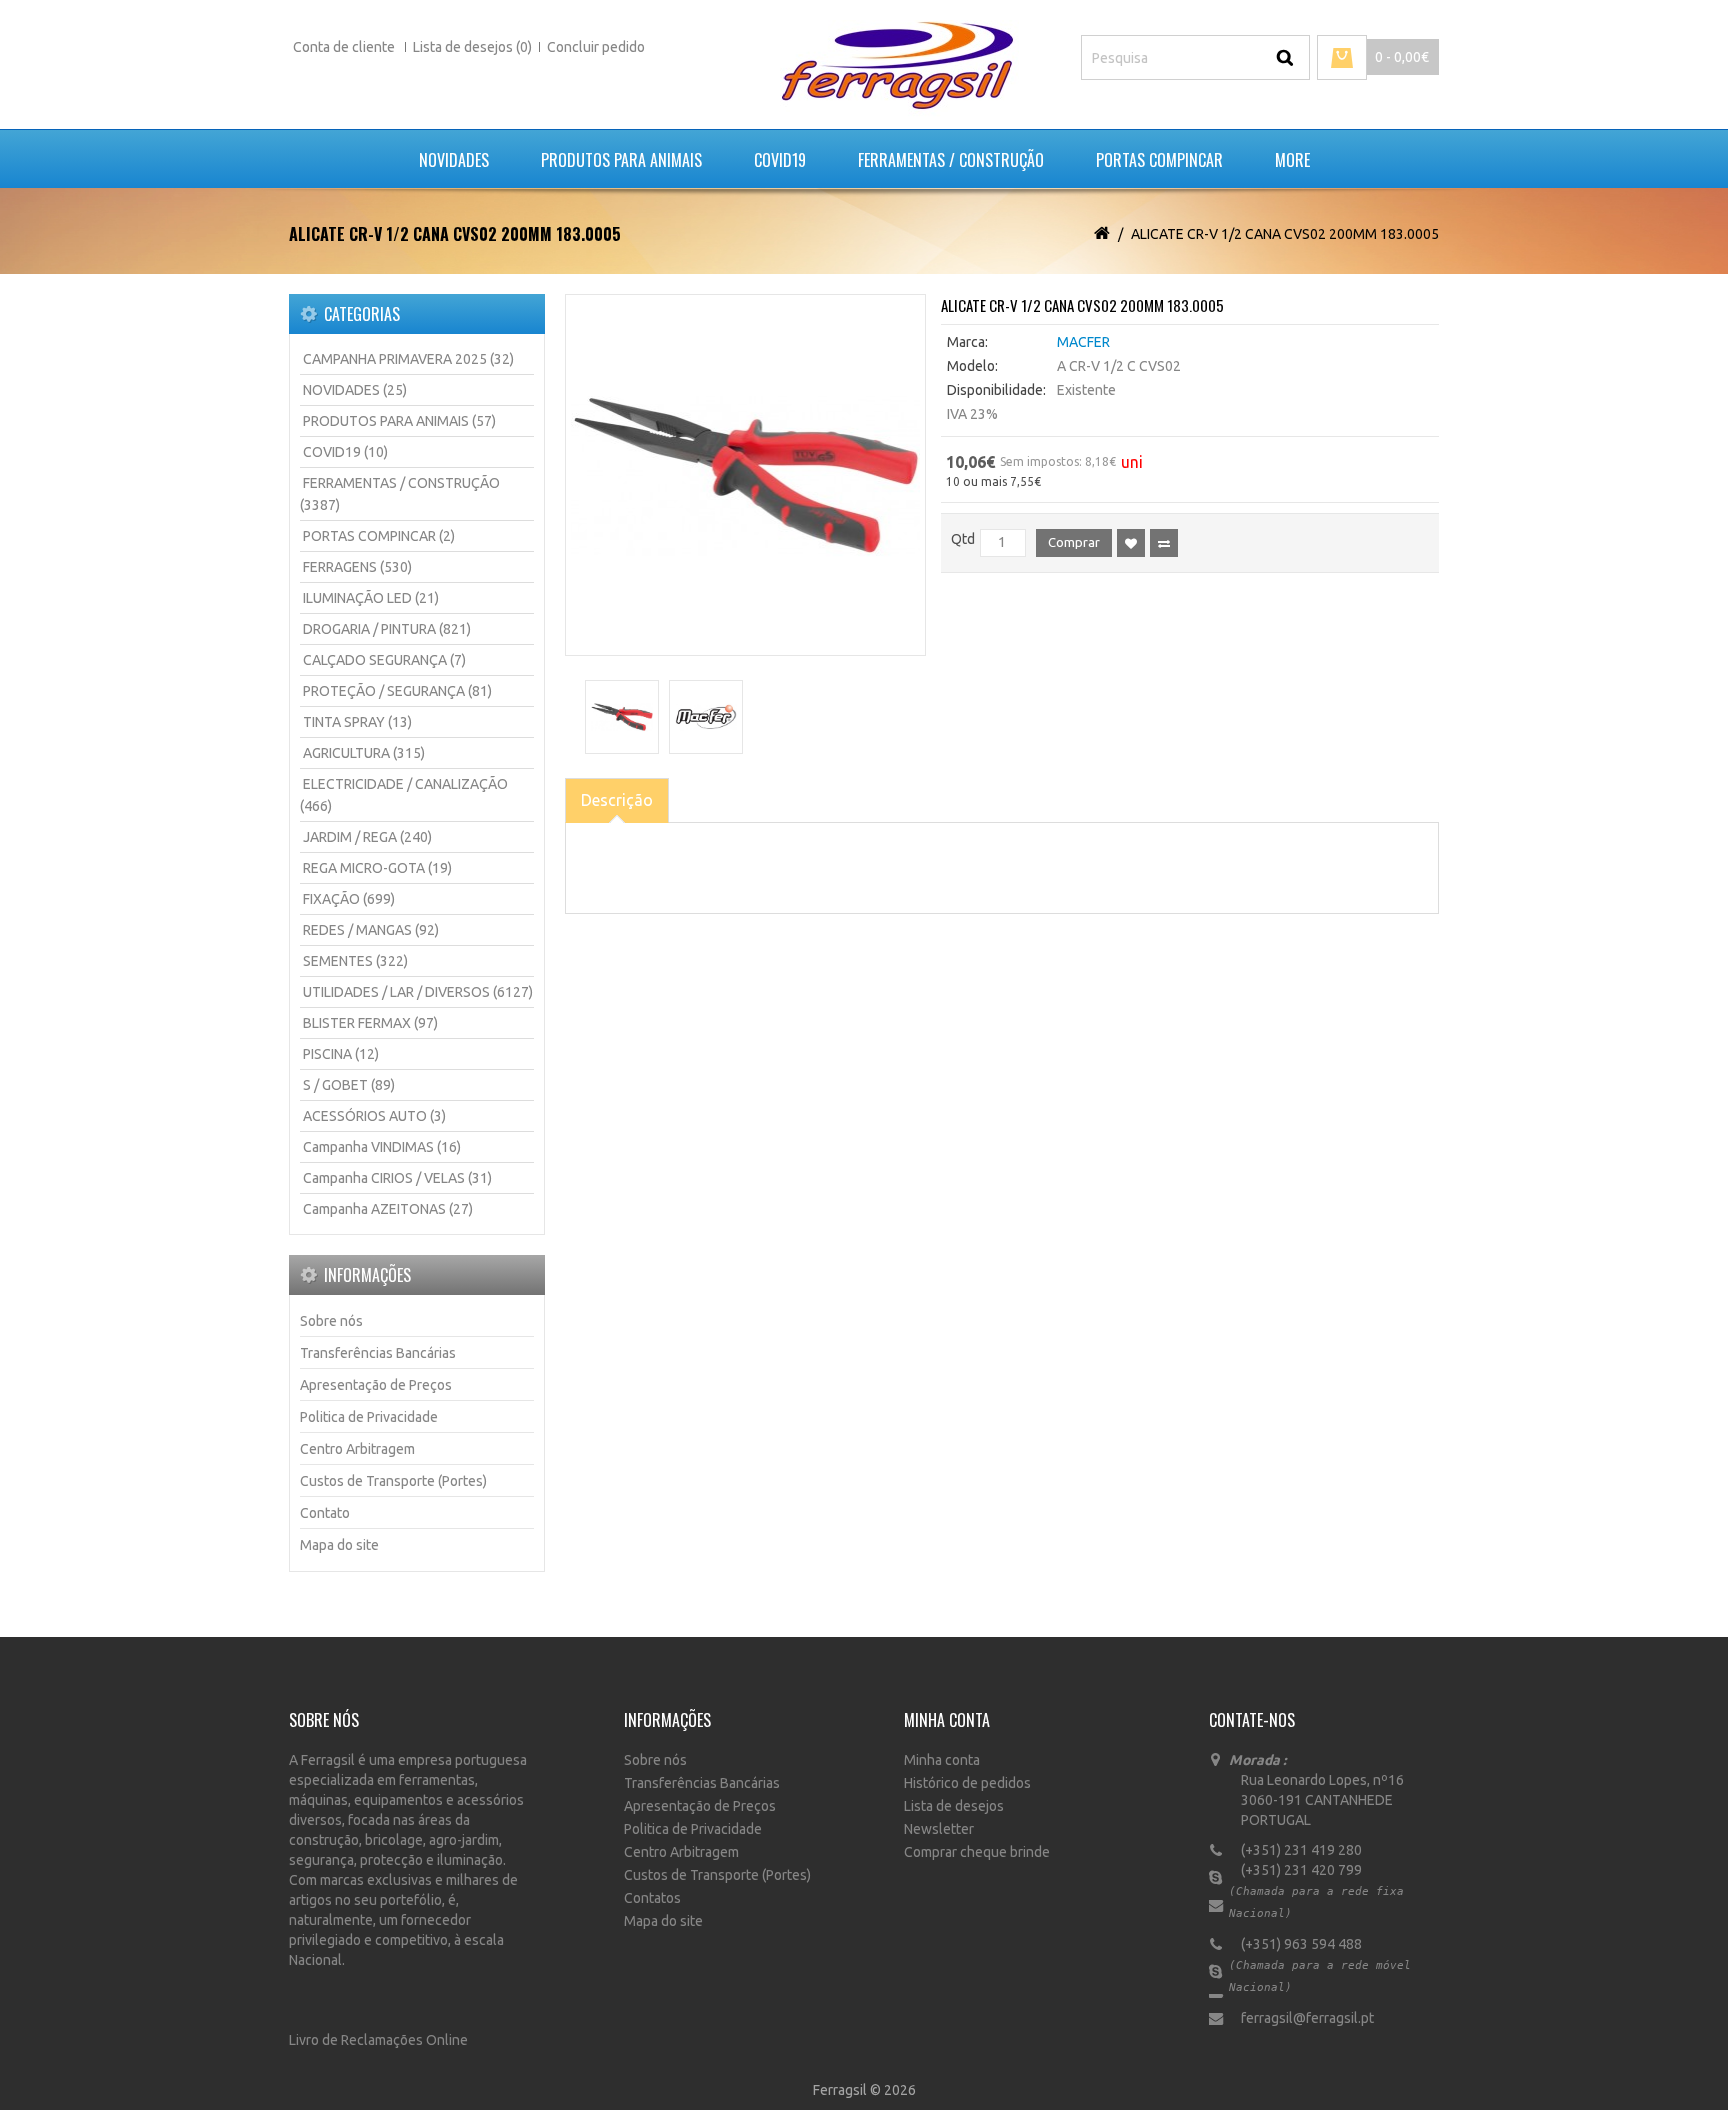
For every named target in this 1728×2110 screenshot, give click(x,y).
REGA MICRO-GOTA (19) (377, 868)
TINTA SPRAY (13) (357, 722)
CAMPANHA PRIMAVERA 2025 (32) (408, 359)
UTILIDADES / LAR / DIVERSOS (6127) (418, 992)
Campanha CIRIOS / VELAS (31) (397, 1178)
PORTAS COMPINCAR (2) (379, 536)
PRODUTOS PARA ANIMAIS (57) (399, 421)
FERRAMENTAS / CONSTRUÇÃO (951, 160)
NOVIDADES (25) (355, 390)
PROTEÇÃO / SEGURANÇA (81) (397, 691)
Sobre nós (331, 1321)
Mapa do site (339, 1545)
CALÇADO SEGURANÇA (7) (384, 660)
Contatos (652, 1898)
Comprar (1074, 542)
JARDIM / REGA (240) (367, 837)
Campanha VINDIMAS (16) (382, 1147)
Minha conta (942, 1760)
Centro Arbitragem (357, 1449)
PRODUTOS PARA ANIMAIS (621, 160)
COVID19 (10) (345, 452)
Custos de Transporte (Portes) (393, 1481)
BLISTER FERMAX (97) (370, 1023)
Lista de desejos (954, 1806)
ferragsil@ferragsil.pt (1301, 2018)
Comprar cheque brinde (977, 1852)
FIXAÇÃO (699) (349, 899)
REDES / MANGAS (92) (371, 930)
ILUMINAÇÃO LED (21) (371, 598)
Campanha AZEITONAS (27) (388, 1209)
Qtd (963, 539)
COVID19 (780, 160)
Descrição (617, 800)
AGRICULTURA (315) (364, 753)
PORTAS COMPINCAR (1159, 160)
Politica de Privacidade (369, 1417)
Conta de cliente (345, 47)
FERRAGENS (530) (357, 567)
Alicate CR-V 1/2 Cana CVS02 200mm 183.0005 (1285, 234)
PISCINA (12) (341, 1054)
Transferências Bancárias (378, 1353)
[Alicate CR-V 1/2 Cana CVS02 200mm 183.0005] (746, 475)
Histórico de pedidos (967, 1783)
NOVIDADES (454, 160)
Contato (325, 1513)
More (1292, 160)
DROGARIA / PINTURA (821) (387, 629)
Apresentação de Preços (376, 1385)
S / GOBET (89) (349, 1085)
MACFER (1083, 342)
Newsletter (939, 1829)
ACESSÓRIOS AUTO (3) (374, 1116)
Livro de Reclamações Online (378, 2040)
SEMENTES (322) (355, 961)
